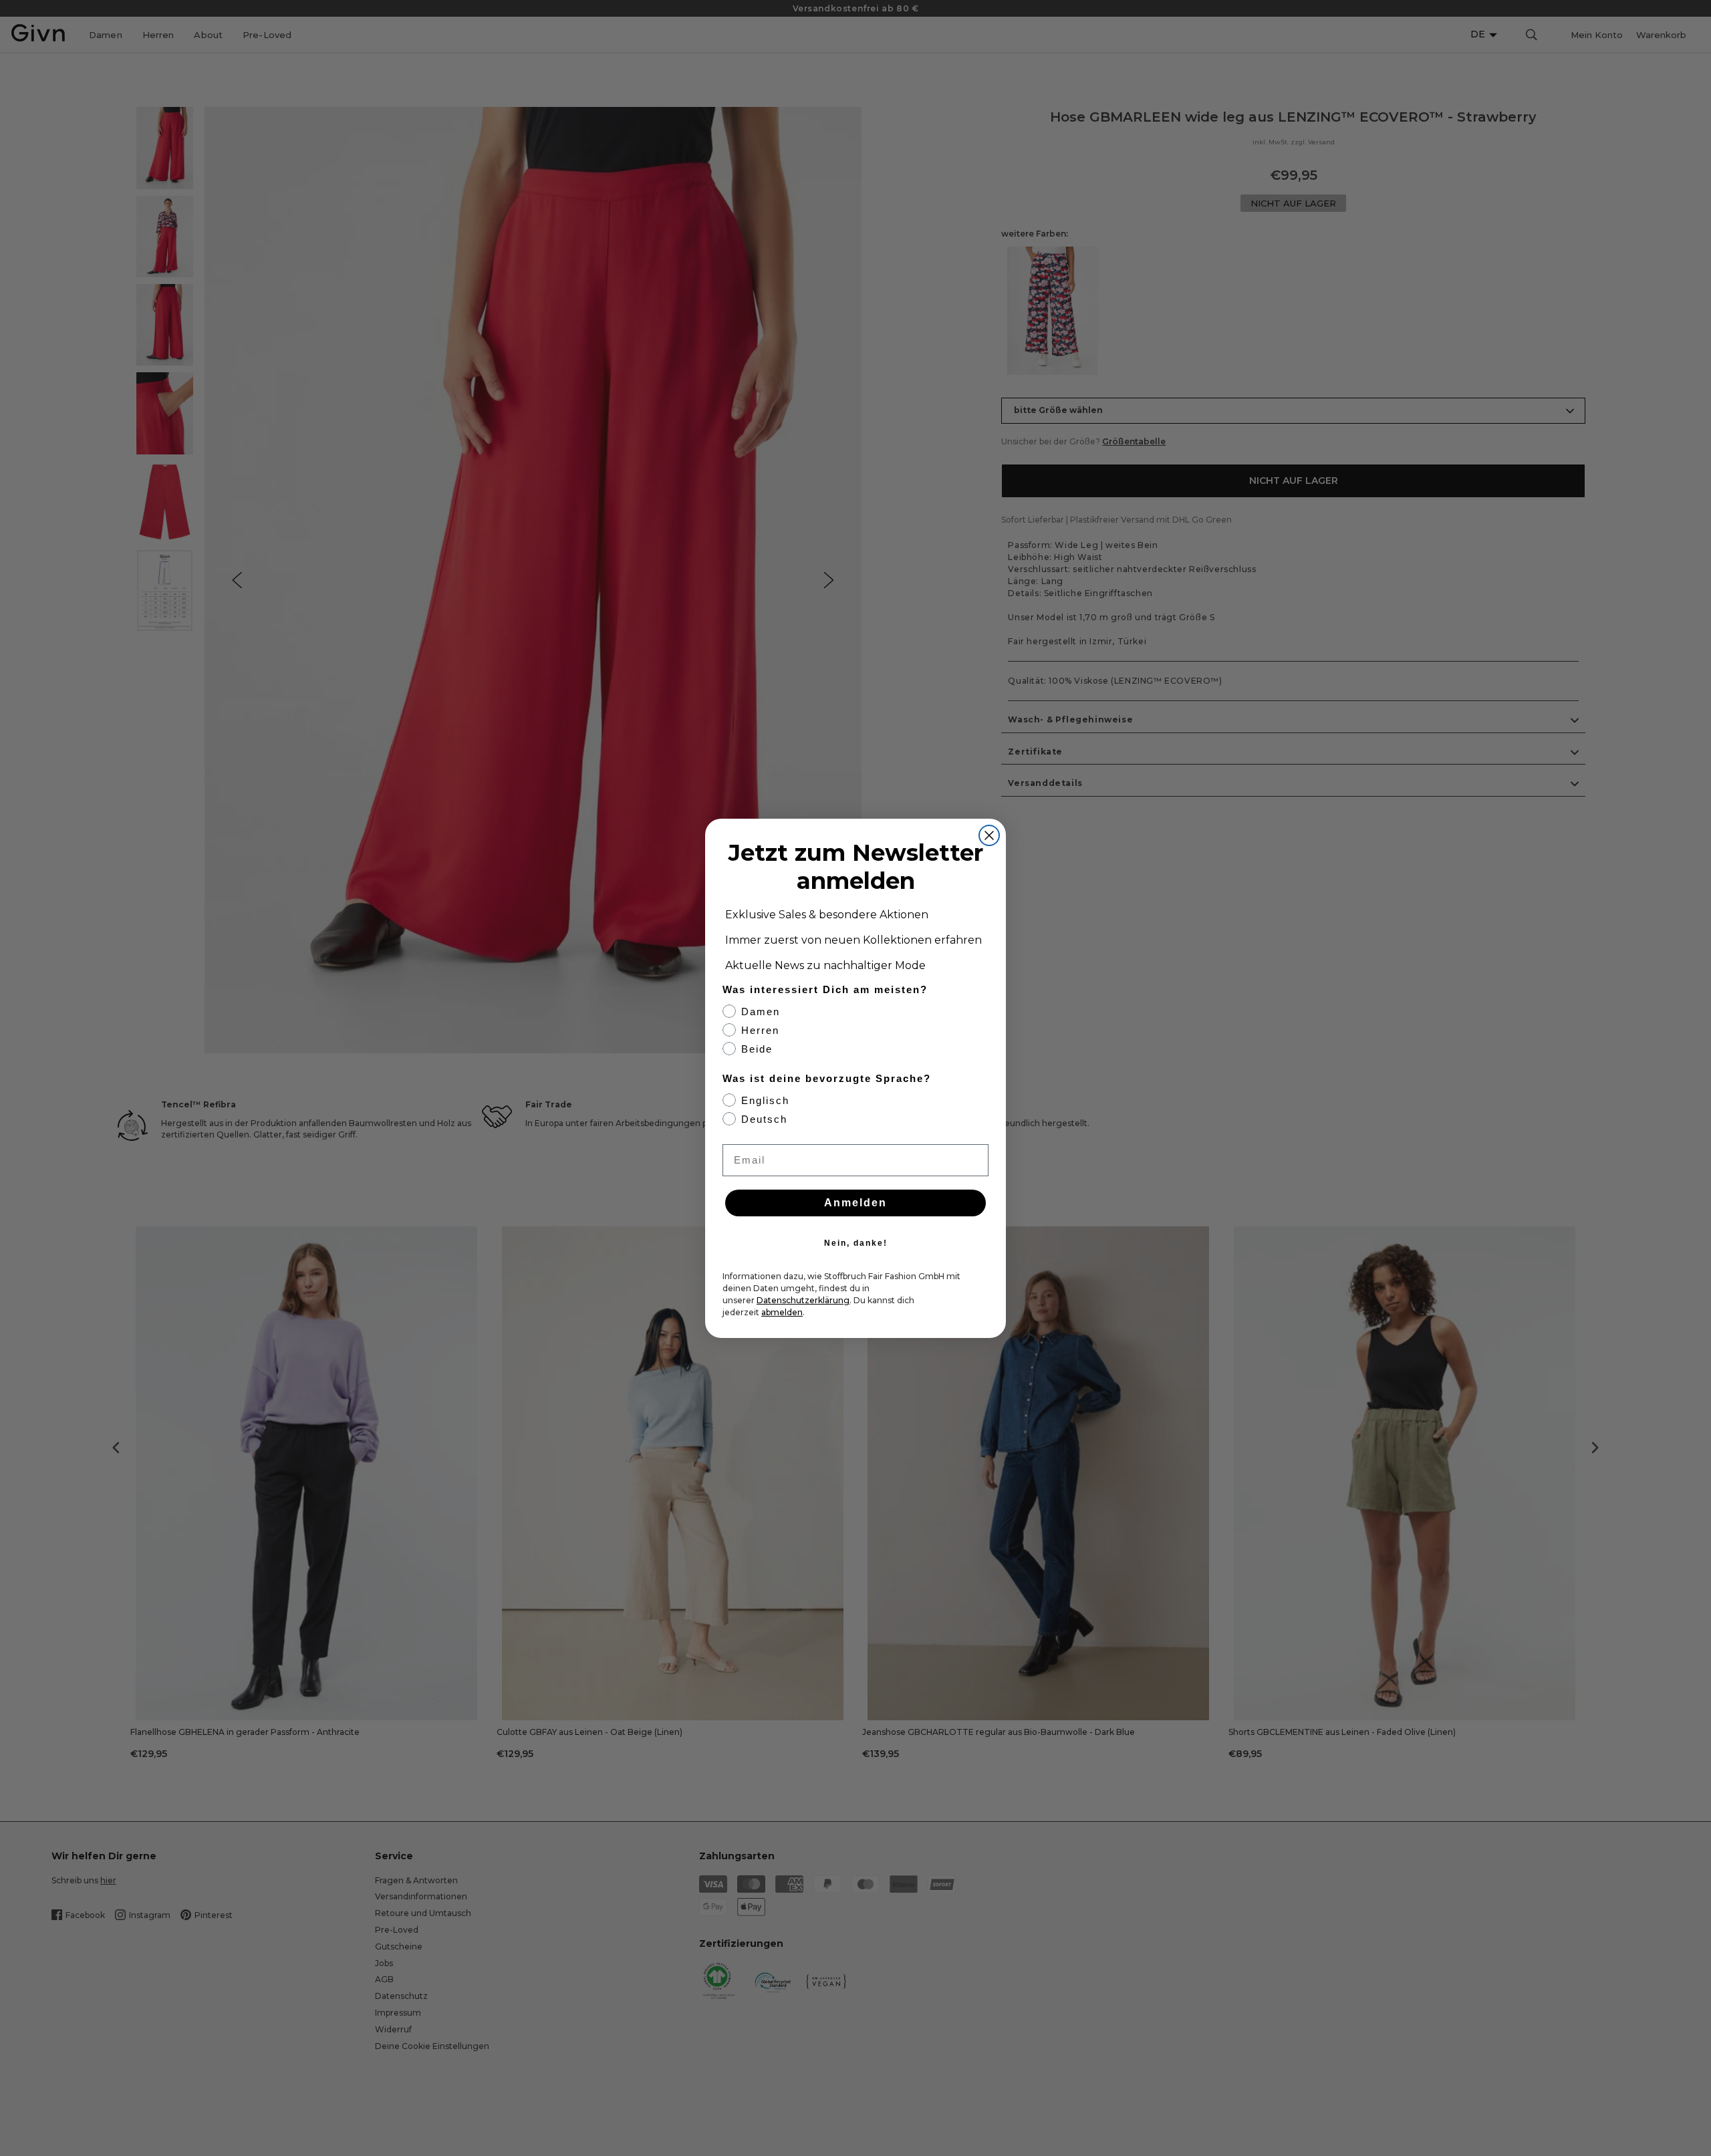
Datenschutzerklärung (803, 1300)
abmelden (782, 1312)
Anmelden (855, 1203)
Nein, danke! (856, 1243)
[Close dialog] (989, 835)
